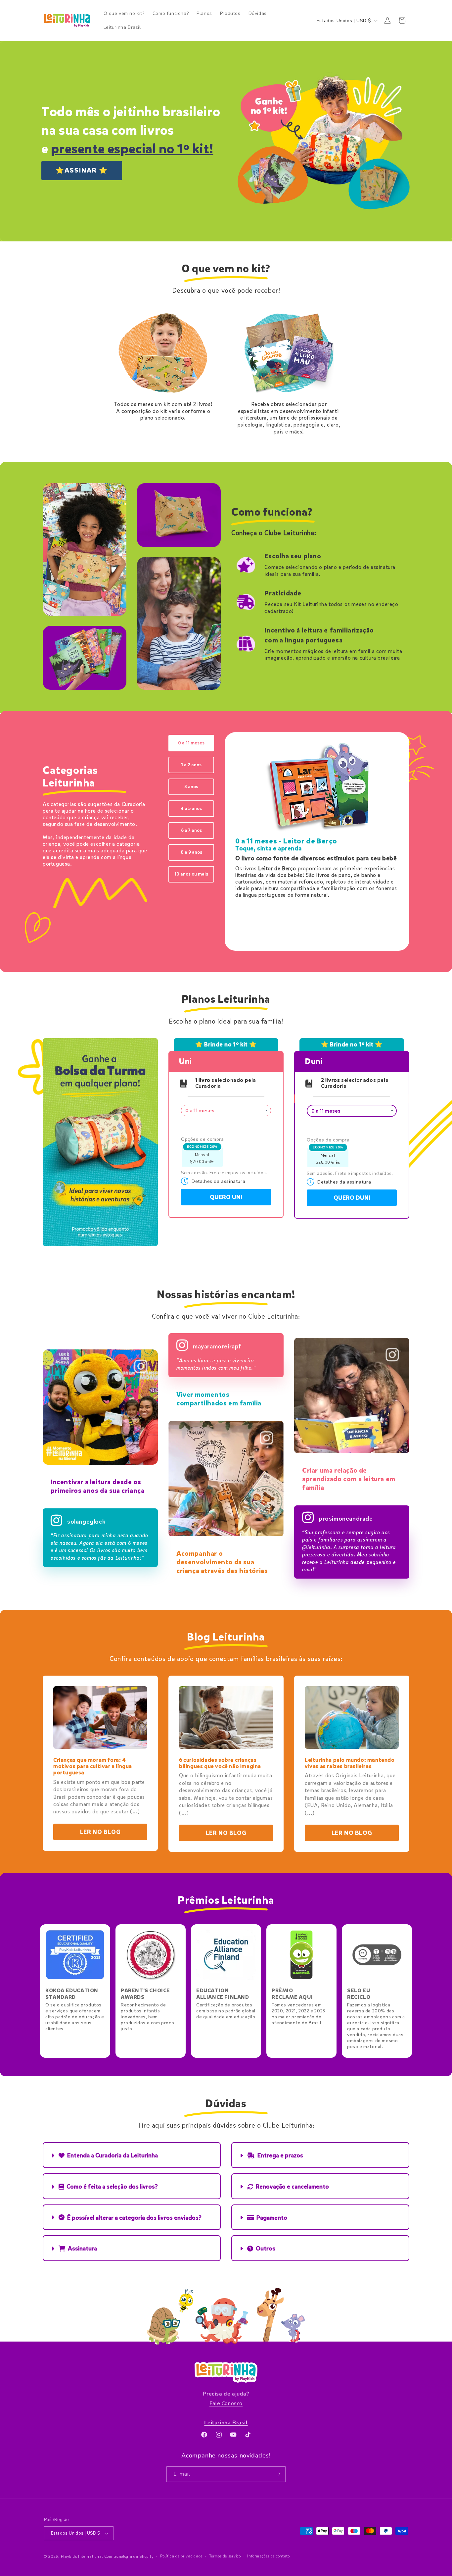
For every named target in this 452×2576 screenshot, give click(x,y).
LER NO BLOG (100, 1832)
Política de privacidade (181, 2556)
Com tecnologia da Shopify (129, 2557)
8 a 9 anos (191, 852)
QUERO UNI (226, 1197)
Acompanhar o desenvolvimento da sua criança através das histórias (222, 1562)
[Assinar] (278, 2474)
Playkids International (82, 2557)
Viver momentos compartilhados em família (219, 1399)
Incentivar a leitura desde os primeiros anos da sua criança (97, 1486)
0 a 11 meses (191, 743)
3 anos (191, 787)
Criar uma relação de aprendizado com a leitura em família (349, 1479)
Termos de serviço (225, 2556)
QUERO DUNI (352, 1198)
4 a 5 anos (191, 808)
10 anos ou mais (191, 874)
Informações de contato (268, 2556)
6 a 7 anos (191, 830)
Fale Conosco (226, 2403)
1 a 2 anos (191, 765)
